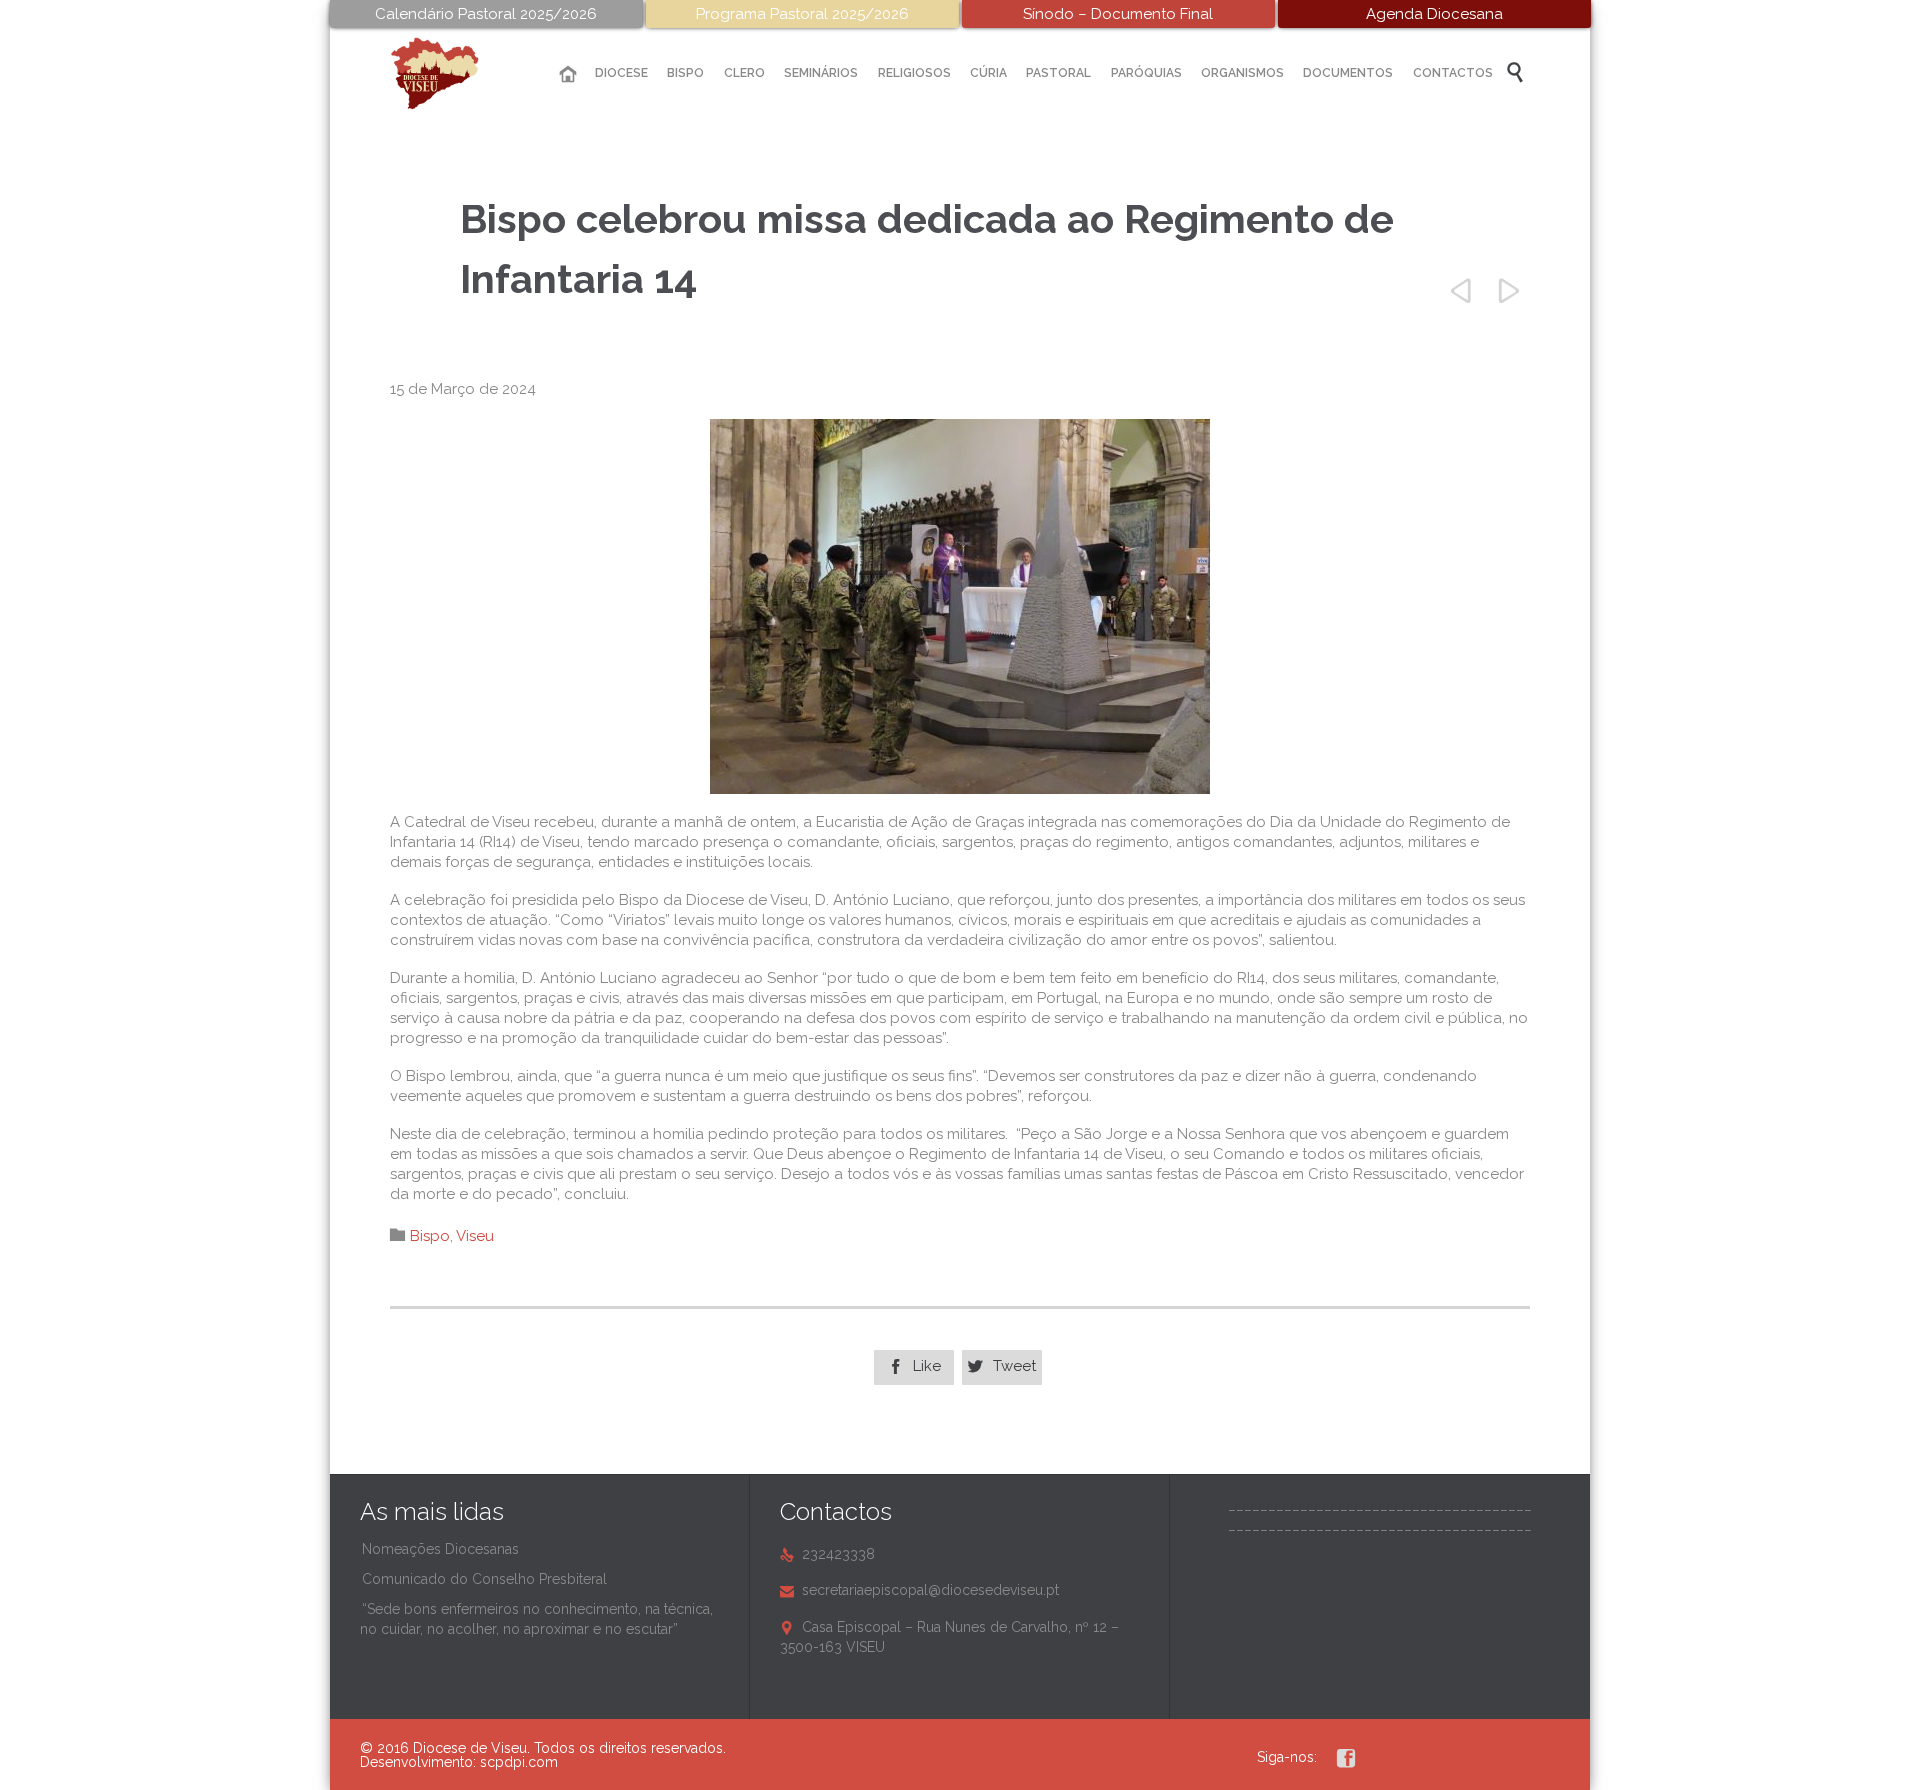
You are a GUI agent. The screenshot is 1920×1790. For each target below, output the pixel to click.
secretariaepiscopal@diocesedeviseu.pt (919, 1590)
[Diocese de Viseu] (450, 73)
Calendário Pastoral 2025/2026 (486, 14)
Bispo (430, 1236)
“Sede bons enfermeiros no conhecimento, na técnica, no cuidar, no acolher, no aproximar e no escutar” (536, 1619)
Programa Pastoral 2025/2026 (802, 14)
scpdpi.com (519, 1762)
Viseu (475, 1236)
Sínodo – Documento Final (1118, 14)
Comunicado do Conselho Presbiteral (484, 1579)
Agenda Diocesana (1434, 14)
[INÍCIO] (568, 74)
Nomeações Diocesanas (440, 1549)
